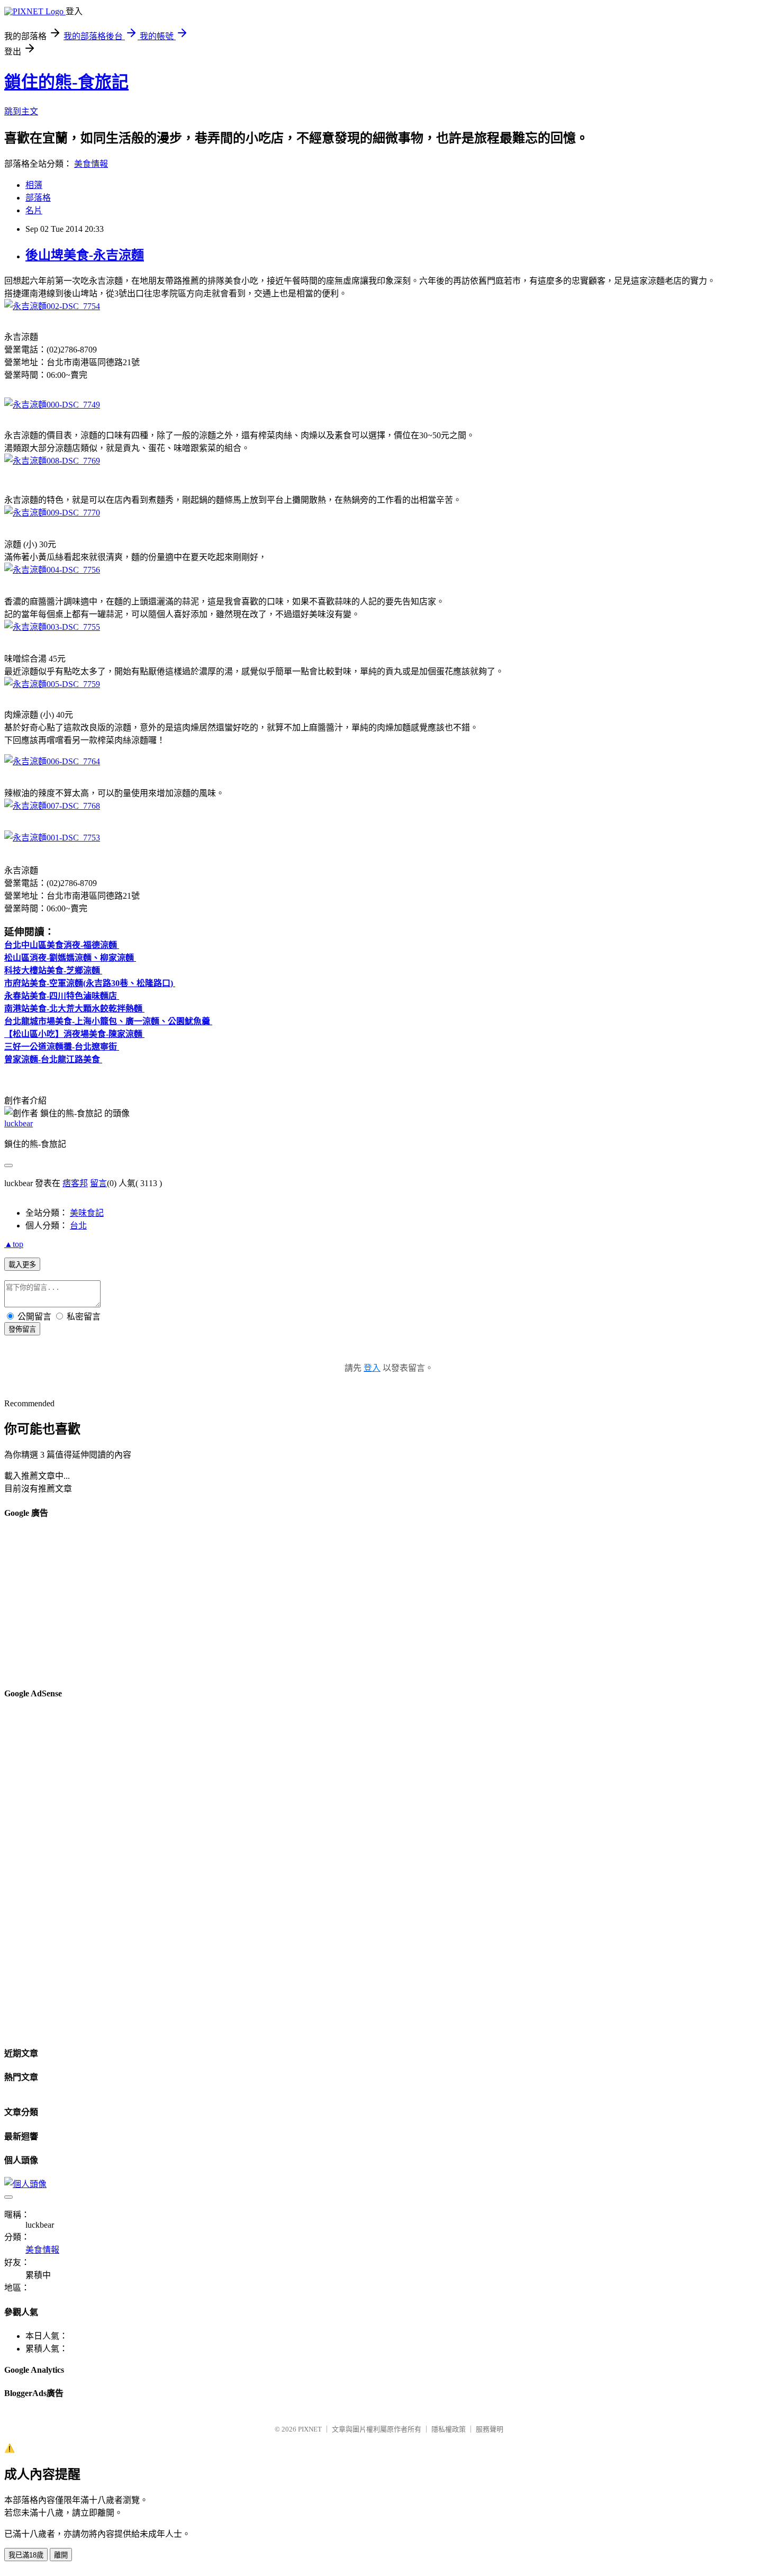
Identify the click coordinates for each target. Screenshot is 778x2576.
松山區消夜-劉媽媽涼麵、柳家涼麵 (69, 958)
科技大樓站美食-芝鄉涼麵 (52, 970)
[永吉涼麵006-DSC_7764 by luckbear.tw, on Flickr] (52, 761)
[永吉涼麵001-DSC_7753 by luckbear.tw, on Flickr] (52, 838)
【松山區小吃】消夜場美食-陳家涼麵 (73, 1034)
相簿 (34, 185)
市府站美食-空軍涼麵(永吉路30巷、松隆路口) (89, 983)
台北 (78, 1226)
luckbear (19, 1123)
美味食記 (87, 1213)
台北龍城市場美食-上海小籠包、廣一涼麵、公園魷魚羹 (107, 1021)
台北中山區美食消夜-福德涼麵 (61, 945)
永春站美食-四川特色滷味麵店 (61, 996)
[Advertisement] (322, 1604)
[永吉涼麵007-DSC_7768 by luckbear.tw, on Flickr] (52, 806)
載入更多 (22, 1265)
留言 (98, 1183)
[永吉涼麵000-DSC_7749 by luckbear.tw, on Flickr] (52, 405)
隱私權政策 (449, 2429)
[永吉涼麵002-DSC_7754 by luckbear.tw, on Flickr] (52, 306)
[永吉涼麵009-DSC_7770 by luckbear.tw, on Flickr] (52, 513)
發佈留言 (22, 1329)
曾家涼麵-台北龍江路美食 (52, 1059)
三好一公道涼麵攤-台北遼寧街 (61, 1047)
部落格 (38, 198)
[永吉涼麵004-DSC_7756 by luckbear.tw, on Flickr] (52, 570)
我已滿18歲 (26, 2555)
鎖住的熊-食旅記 (66, 82)
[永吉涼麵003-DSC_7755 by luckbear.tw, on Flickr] (52, 627)
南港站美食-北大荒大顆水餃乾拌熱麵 (73, 1009)
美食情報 (91, 164)
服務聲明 (490, 2429)
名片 (34, 210)
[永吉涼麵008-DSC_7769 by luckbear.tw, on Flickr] (52, 461)
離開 (61, 2555)
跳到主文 (21, 111)
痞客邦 (75, 1183)
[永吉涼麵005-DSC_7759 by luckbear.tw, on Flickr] (52, 684)
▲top (14, 1244)
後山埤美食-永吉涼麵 (85, 255)
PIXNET (310, 2429)
